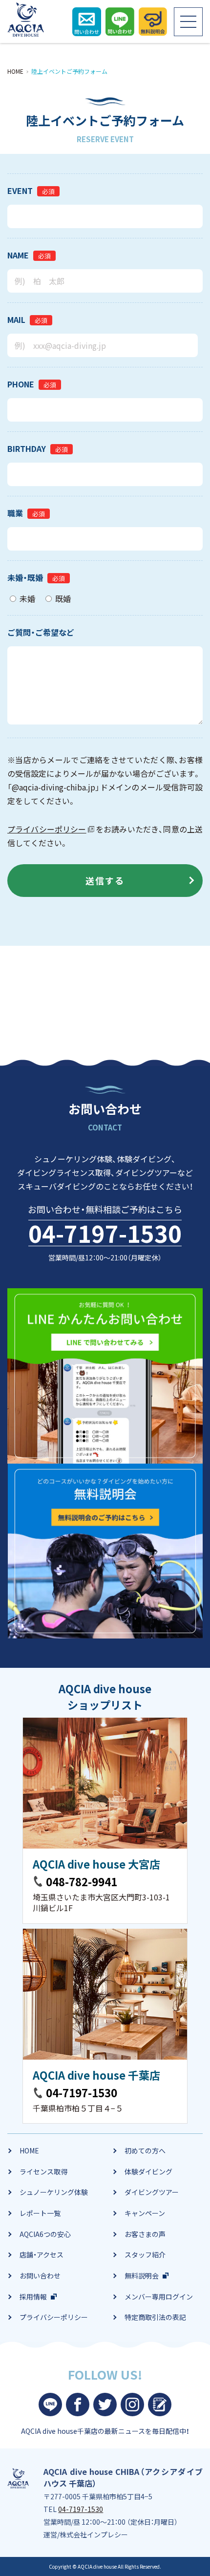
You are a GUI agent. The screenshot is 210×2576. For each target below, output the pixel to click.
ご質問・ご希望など (41, 632)
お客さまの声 (145, 2234)
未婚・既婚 (25, 577)
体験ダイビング (148, 2172)
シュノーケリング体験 (54, 2192)
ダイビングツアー (152, 2192)
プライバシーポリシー (47, 829)
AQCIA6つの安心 (45, 2234)
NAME (18, 255)
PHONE (21, 384)
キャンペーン (145, 2213)
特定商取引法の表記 (155, 2317)
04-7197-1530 (105, 1233)
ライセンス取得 (43, 2172)
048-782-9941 (82, 1881)
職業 (15, 513)
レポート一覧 (40, 2213)
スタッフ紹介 (145, 2255)
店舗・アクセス (42, 2255)
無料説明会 (142, 2276)
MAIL (16, 319)
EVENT (20, 191)
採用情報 (33, 2297)
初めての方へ (145, 2150)
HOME (29, 2150)
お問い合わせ (40, 2276)
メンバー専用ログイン (159, 2297)
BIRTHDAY (27, 448)
